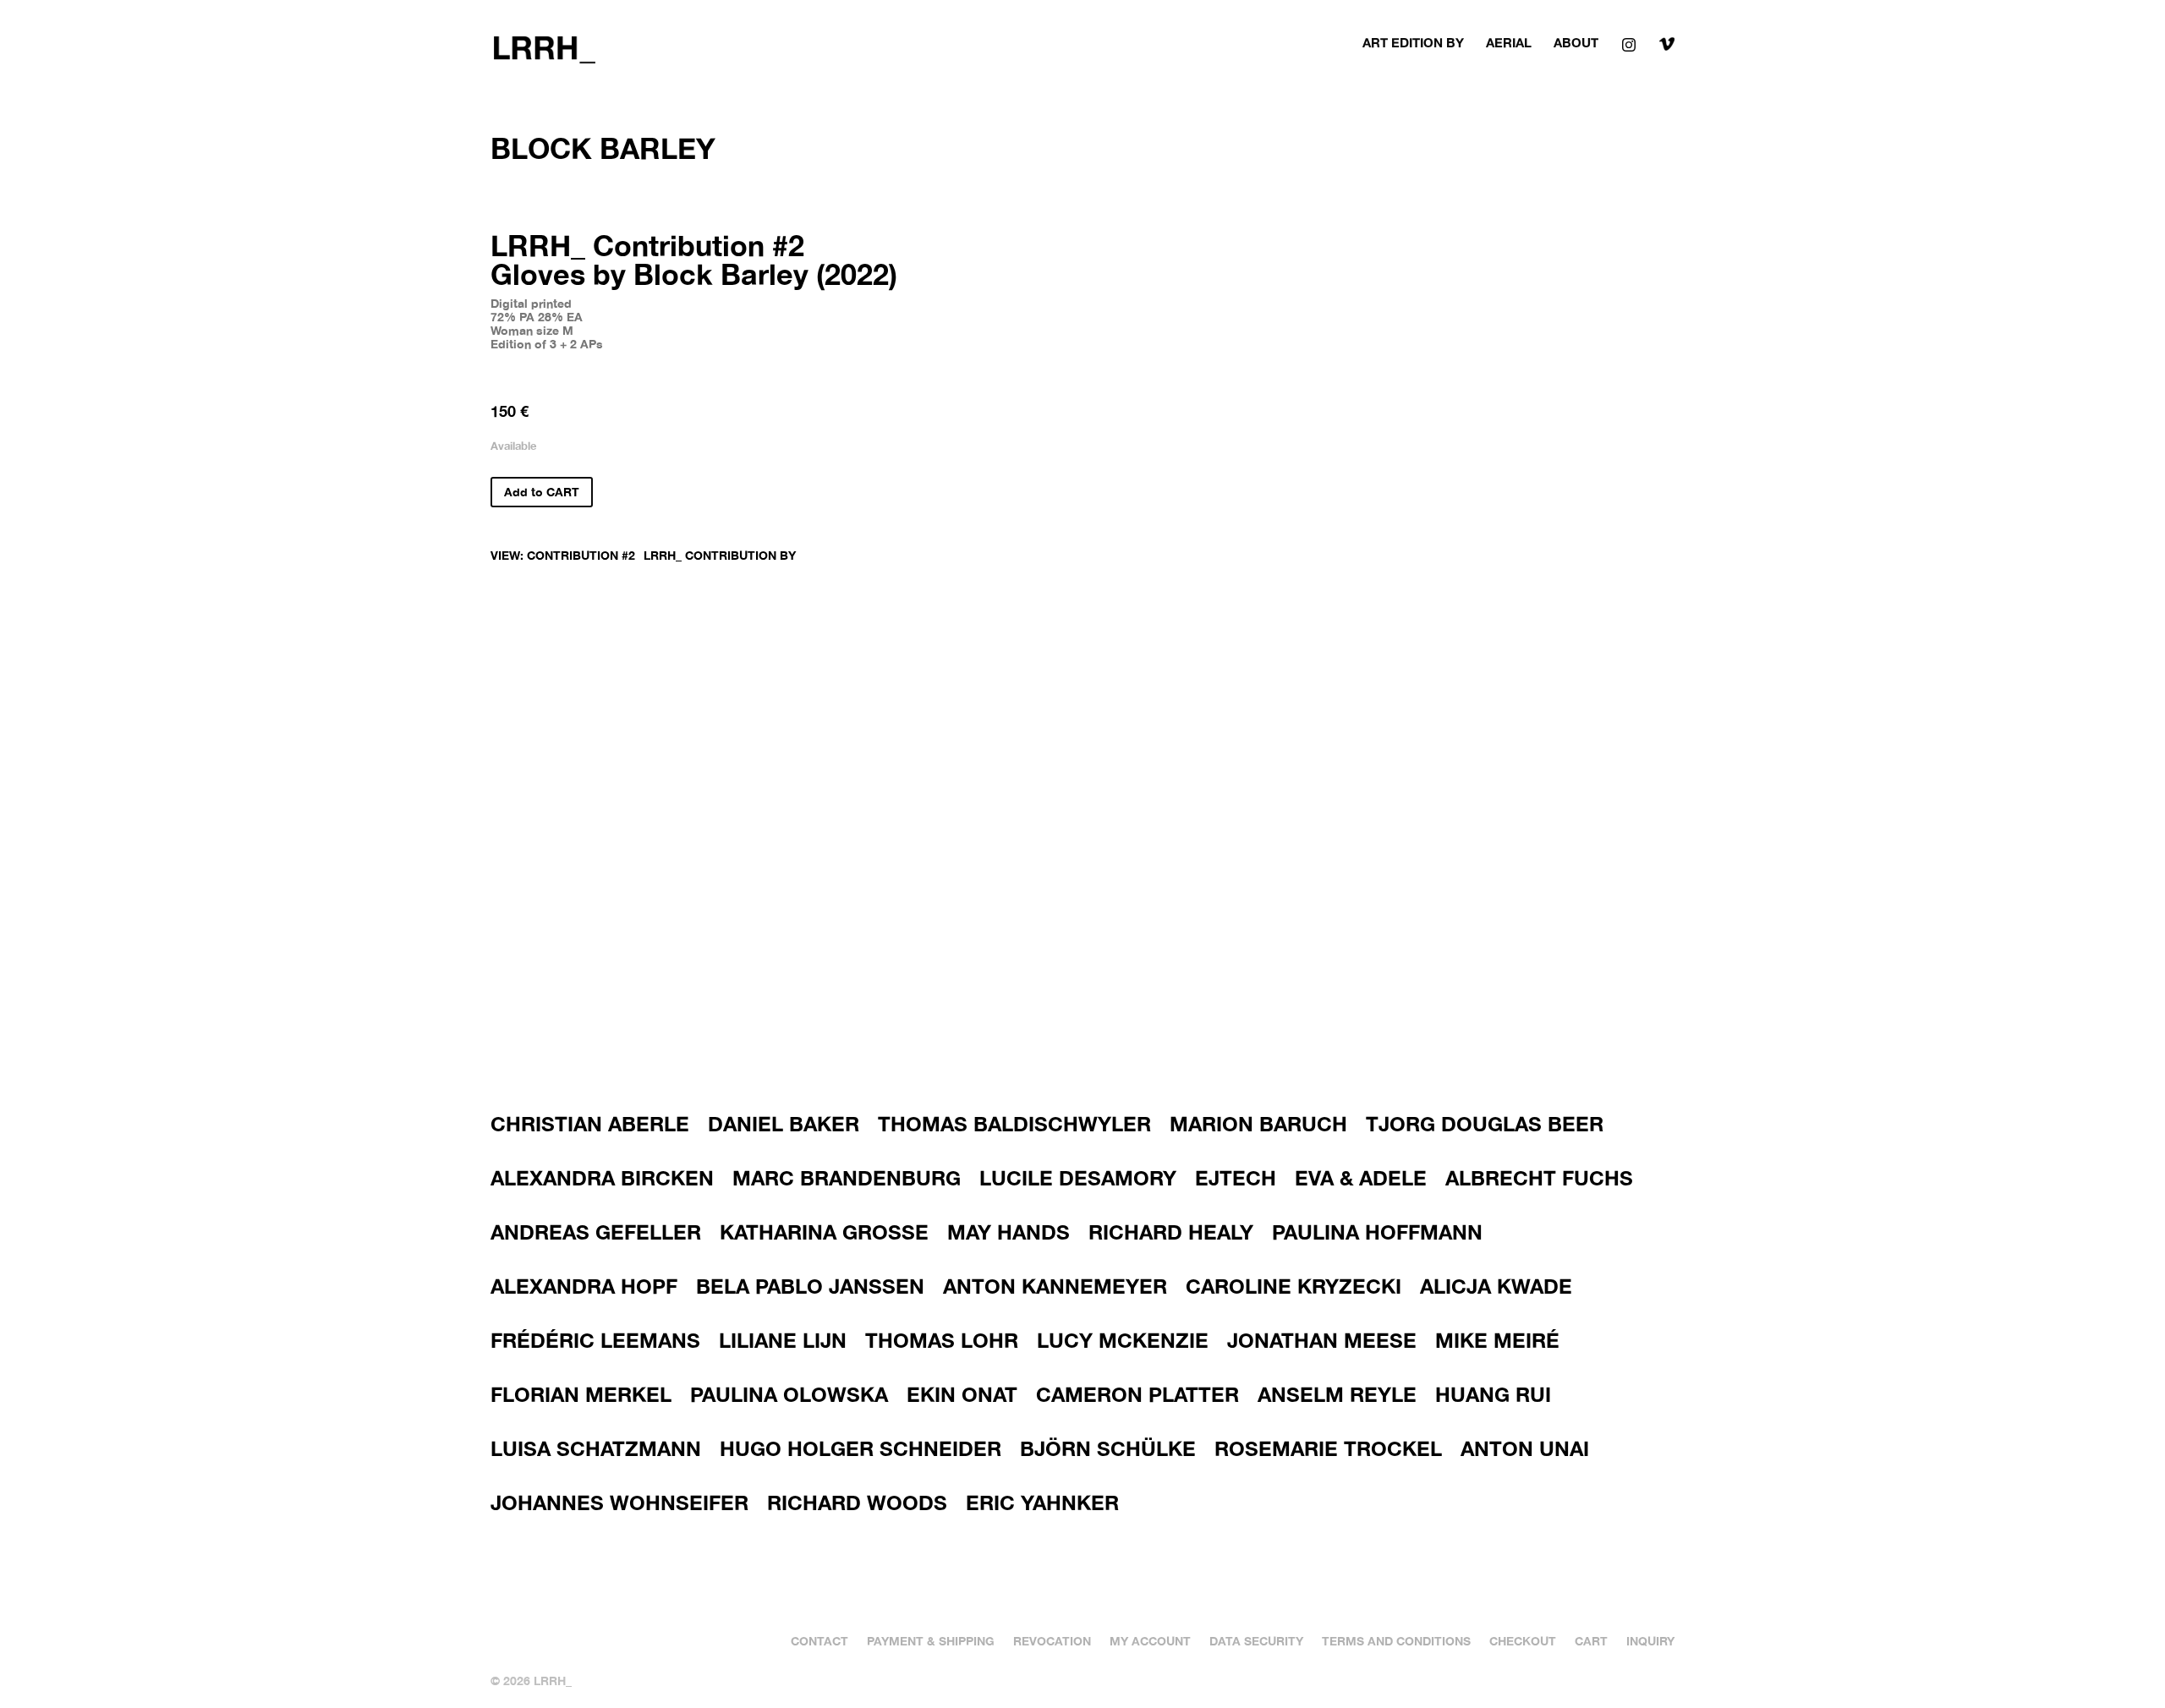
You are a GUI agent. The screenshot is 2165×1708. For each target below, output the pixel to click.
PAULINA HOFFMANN (1377, 1232)
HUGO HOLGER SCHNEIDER (861, 1448)
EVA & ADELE (1361, 1178)
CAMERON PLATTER (1137, 1394)
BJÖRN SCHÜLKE (1108, 1448)
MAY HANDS (1009, 1232)
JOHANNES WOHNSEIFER (619, 1503)
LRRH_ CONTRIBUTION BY (720, 555)
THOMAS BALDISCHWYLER (1014, 1124)
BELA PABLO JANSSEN (810, 1286)
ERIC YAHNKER (1042, 1503)
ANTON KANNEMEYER (1055, 1286)
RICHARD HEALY (1171, 1232)
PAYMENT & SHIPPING (931, 1640)
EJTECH (1236, 1178)
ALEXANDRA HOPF (584, 1286)
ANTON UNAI (1525, 1448)
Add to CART (542, 492)
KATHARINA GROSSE (824, 1232)
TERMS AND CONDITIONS (1396, 1640)
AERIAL (1509, 43)
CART (1591, 1640)
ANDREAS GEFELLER (596, 1232)
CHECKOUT (1523, 1640)
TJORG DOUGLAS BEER (1485, 1124)
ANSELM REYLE (1337, 1394)
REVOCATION (1052, 1640)
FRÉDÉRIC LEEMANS (595, 1340)
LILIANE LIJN (783, 1340)
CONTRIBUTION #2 (581, 555)
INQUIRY (1650, 1640)
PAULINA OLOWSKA (789, 1394)
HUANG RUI (1493, 1394)
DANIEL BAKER (784, 1124)
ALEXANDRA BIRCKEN (602, 1178)
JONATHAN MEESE (1322, 1340)
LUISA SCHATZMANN (596, 1448)
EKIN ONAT (962, 1394)
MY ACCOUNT (1150, 1640)
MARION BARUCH (1258, 1124)
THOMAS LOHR (942, 1340)
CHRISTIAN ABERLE (590, 1124)
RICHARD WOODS (857, 1503)
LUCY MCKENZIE (1123, 1340)
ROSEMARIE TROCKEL (1328, 1448)
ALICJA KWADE (1496, 1286)
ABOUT (1576, 43)
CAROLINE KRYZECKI (1294, 1286)
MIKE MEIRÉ (1497, 1340)
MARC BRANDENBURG (847, 1178)
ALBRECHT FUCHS (1539, 1178)
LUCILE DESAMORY (1078, 1178)
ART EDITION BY (1413, 43)
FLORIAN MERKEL (581, 1394)
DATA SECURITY (1256, 1640)
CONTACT (819, 1640)
